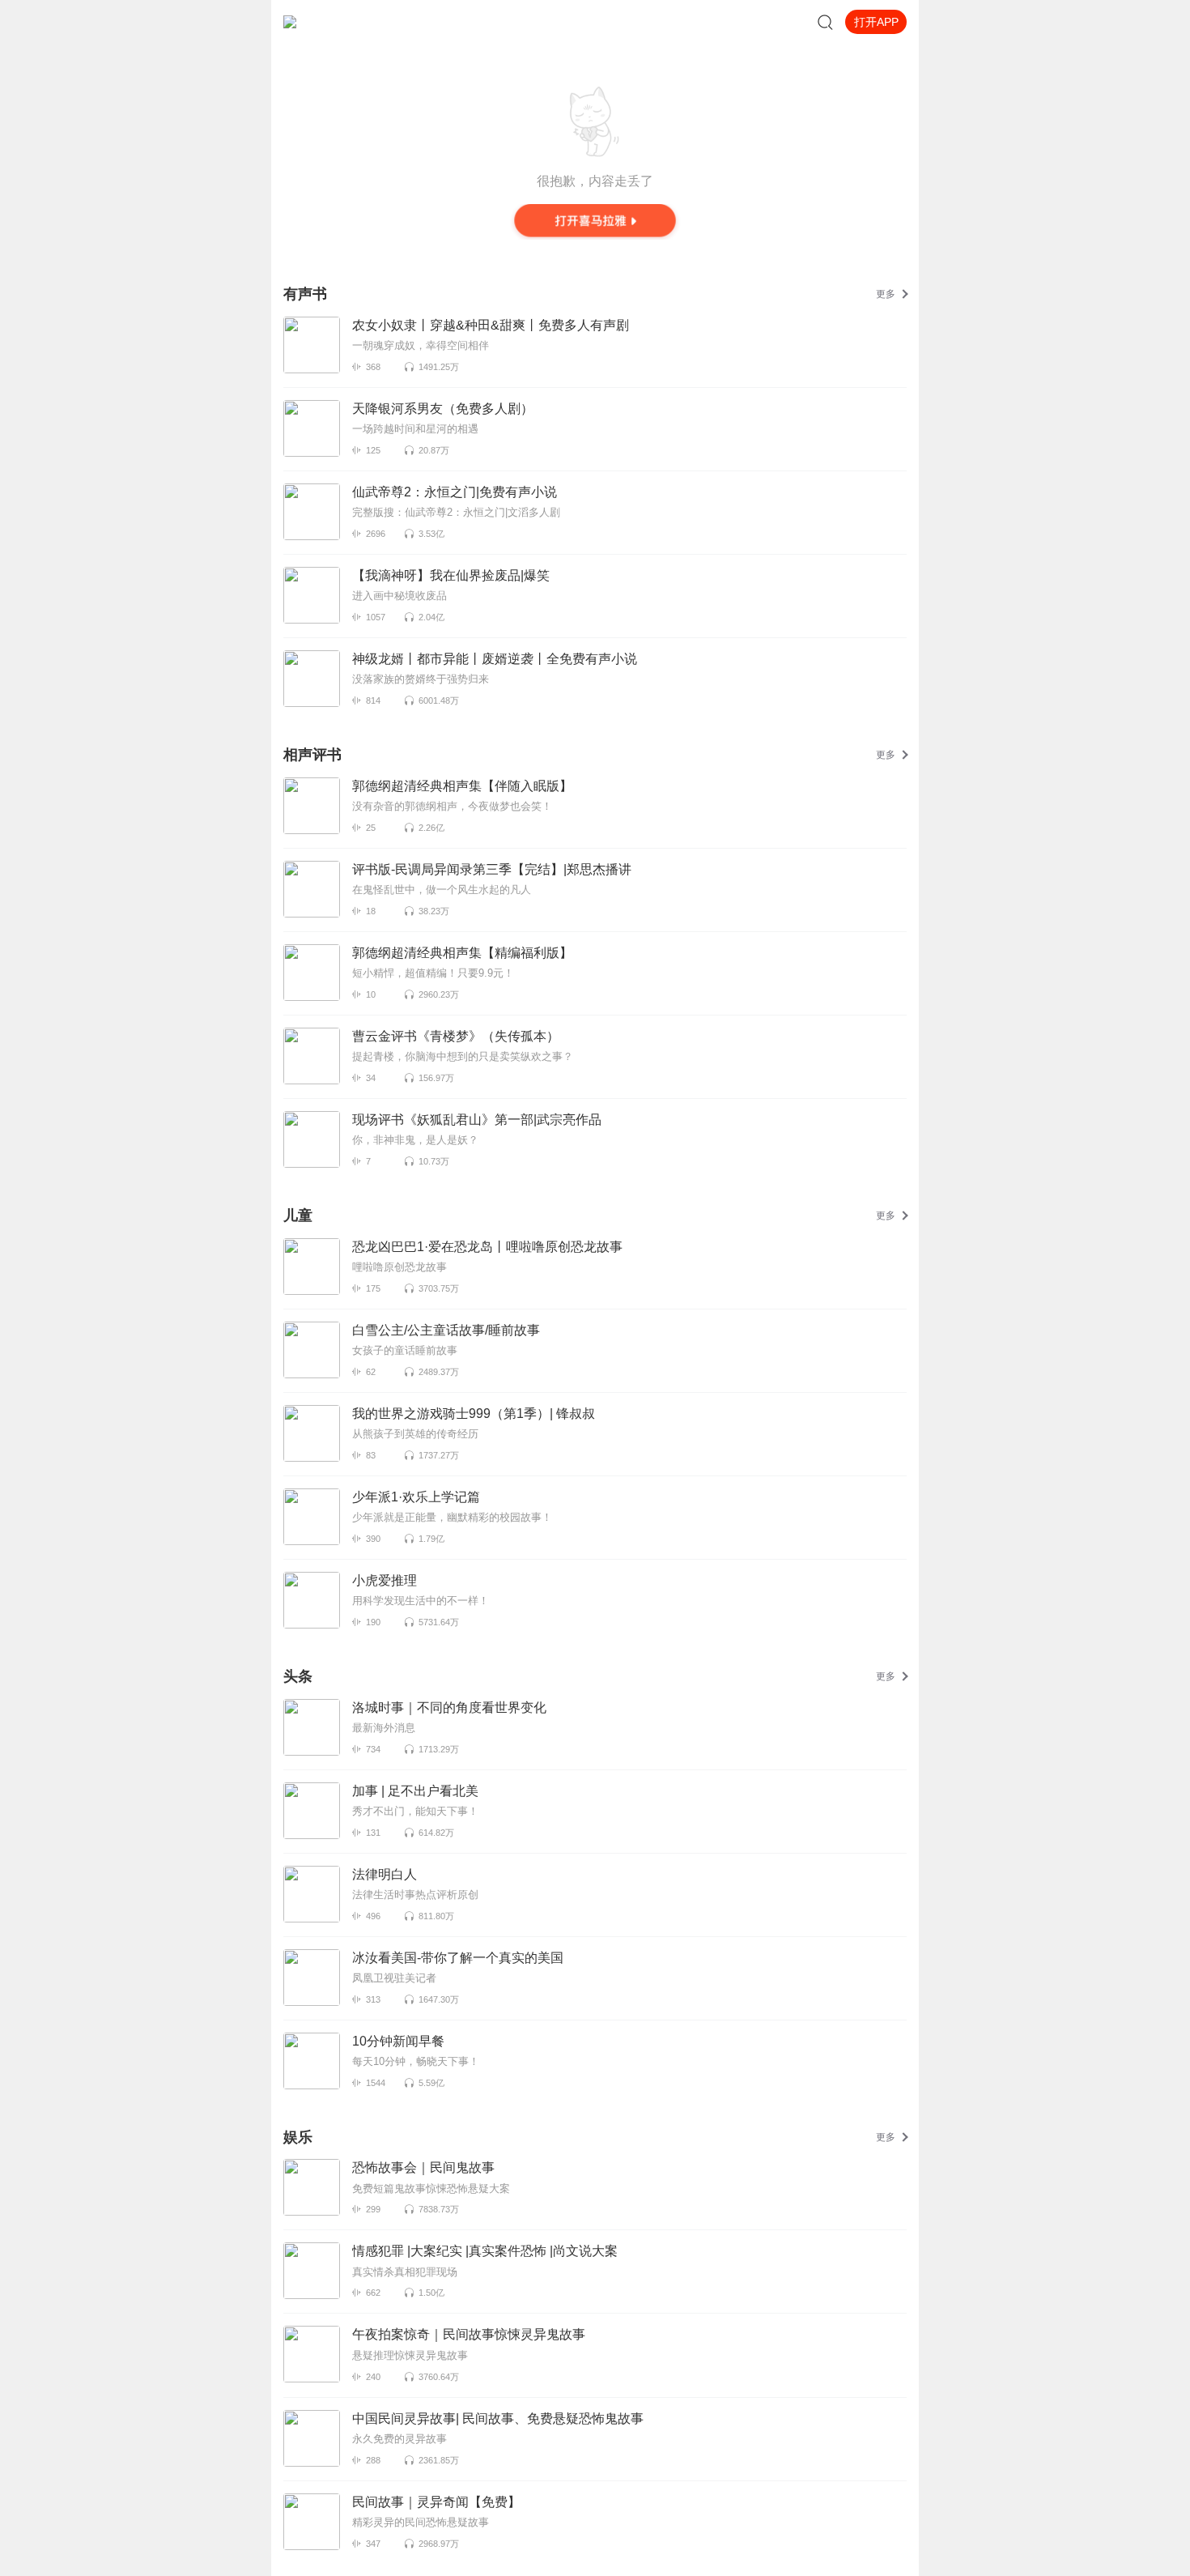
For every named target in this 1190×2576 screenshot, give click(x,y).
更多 (886, 294)
